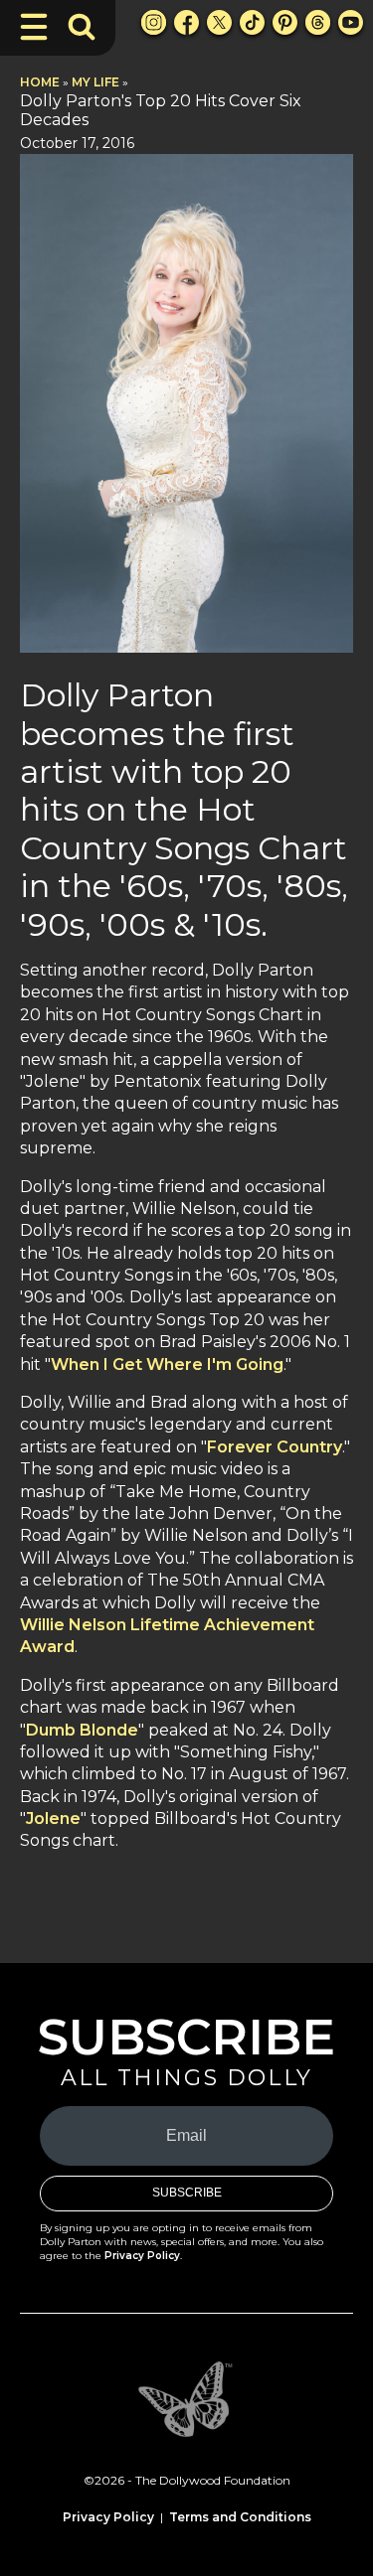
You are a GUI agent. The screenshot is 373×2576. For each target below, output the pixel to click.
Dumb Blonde (82, 1730)
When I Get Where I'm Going (167, 1364)
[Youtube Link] (351, 22)
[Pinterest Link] (285, 22)
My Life (95, 82)
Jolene (53, 1818)
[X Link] (219, 22)
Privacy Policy (142, 2256)
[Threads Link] (318, 22)
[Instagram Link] (154, 22)
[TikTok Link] (252, 22)
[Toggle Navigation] (34, 27)
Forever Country (275, 1447)
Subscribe (187, 2193)
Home (40, 82)
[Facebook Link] (186, 22)
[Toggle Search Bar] (82, 27)
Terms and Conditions (240, 2517)
